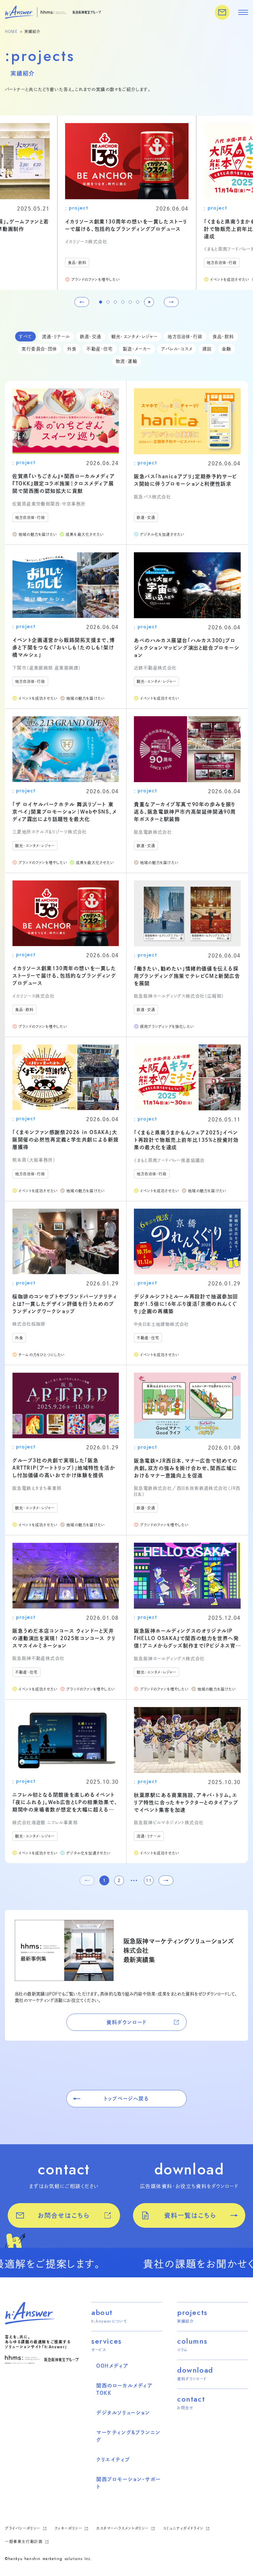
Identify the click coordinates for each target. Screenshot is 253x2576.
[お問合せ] (222, 12)
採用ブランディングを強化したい (167, 1027)
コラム (182, 2350)
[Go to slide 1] (101, 302)
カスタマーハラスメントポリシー (123, 2528)
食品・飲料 (77, 263)
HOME (11, 31)
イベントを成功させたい (230, 280)
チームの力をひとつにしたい (42, 1355)
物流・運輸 (126, 361)
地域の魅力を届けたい (38, 534)
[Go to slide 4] (123, 302)
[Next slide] (171, 302)
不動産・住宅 (100, 349)
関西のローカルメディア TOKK (124, 2389)
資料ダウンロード (126, 2022)
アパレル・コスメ (177, 349)
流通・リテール (56, 337)
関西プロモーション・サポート (129, 2483)
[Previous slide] (82, 302)
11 (149, 1880)
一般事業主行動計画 (25, 2541)
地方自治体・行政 (222, 263)
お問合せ (185, 2408)
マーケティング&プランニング (129, 2436)
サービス (99, 2350)
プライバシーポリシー (24, 2528)
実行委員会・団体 (39, 349)
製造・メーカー (137, 349)
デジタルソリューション (123, 2413)
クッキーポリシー (69, 2528)
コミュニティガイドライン (184, 2528)
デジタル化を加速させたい (162, 534)
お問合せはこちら (64, 2215)
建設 (207, 349)
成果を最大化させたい (85, 534)
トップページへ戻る (126, 2099)
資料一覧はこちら (190, 2215)
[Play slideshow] (149, 302)
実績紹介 (185, 2321)
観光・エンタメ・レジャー (135, 337)
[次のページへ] (166, 1880)
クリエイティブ (113, 2460)
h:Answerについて (109, 2321)
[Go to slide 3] (115, 302)
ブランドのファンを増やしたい (96, 280)
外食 (72, 349)
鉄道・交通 (91, 337)
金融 (227, 349)
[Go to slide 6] (138, 302)
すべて (25, 337)
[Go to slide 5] (130, 302)
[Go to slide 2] (108, 302)
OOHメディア (112, 2366)
